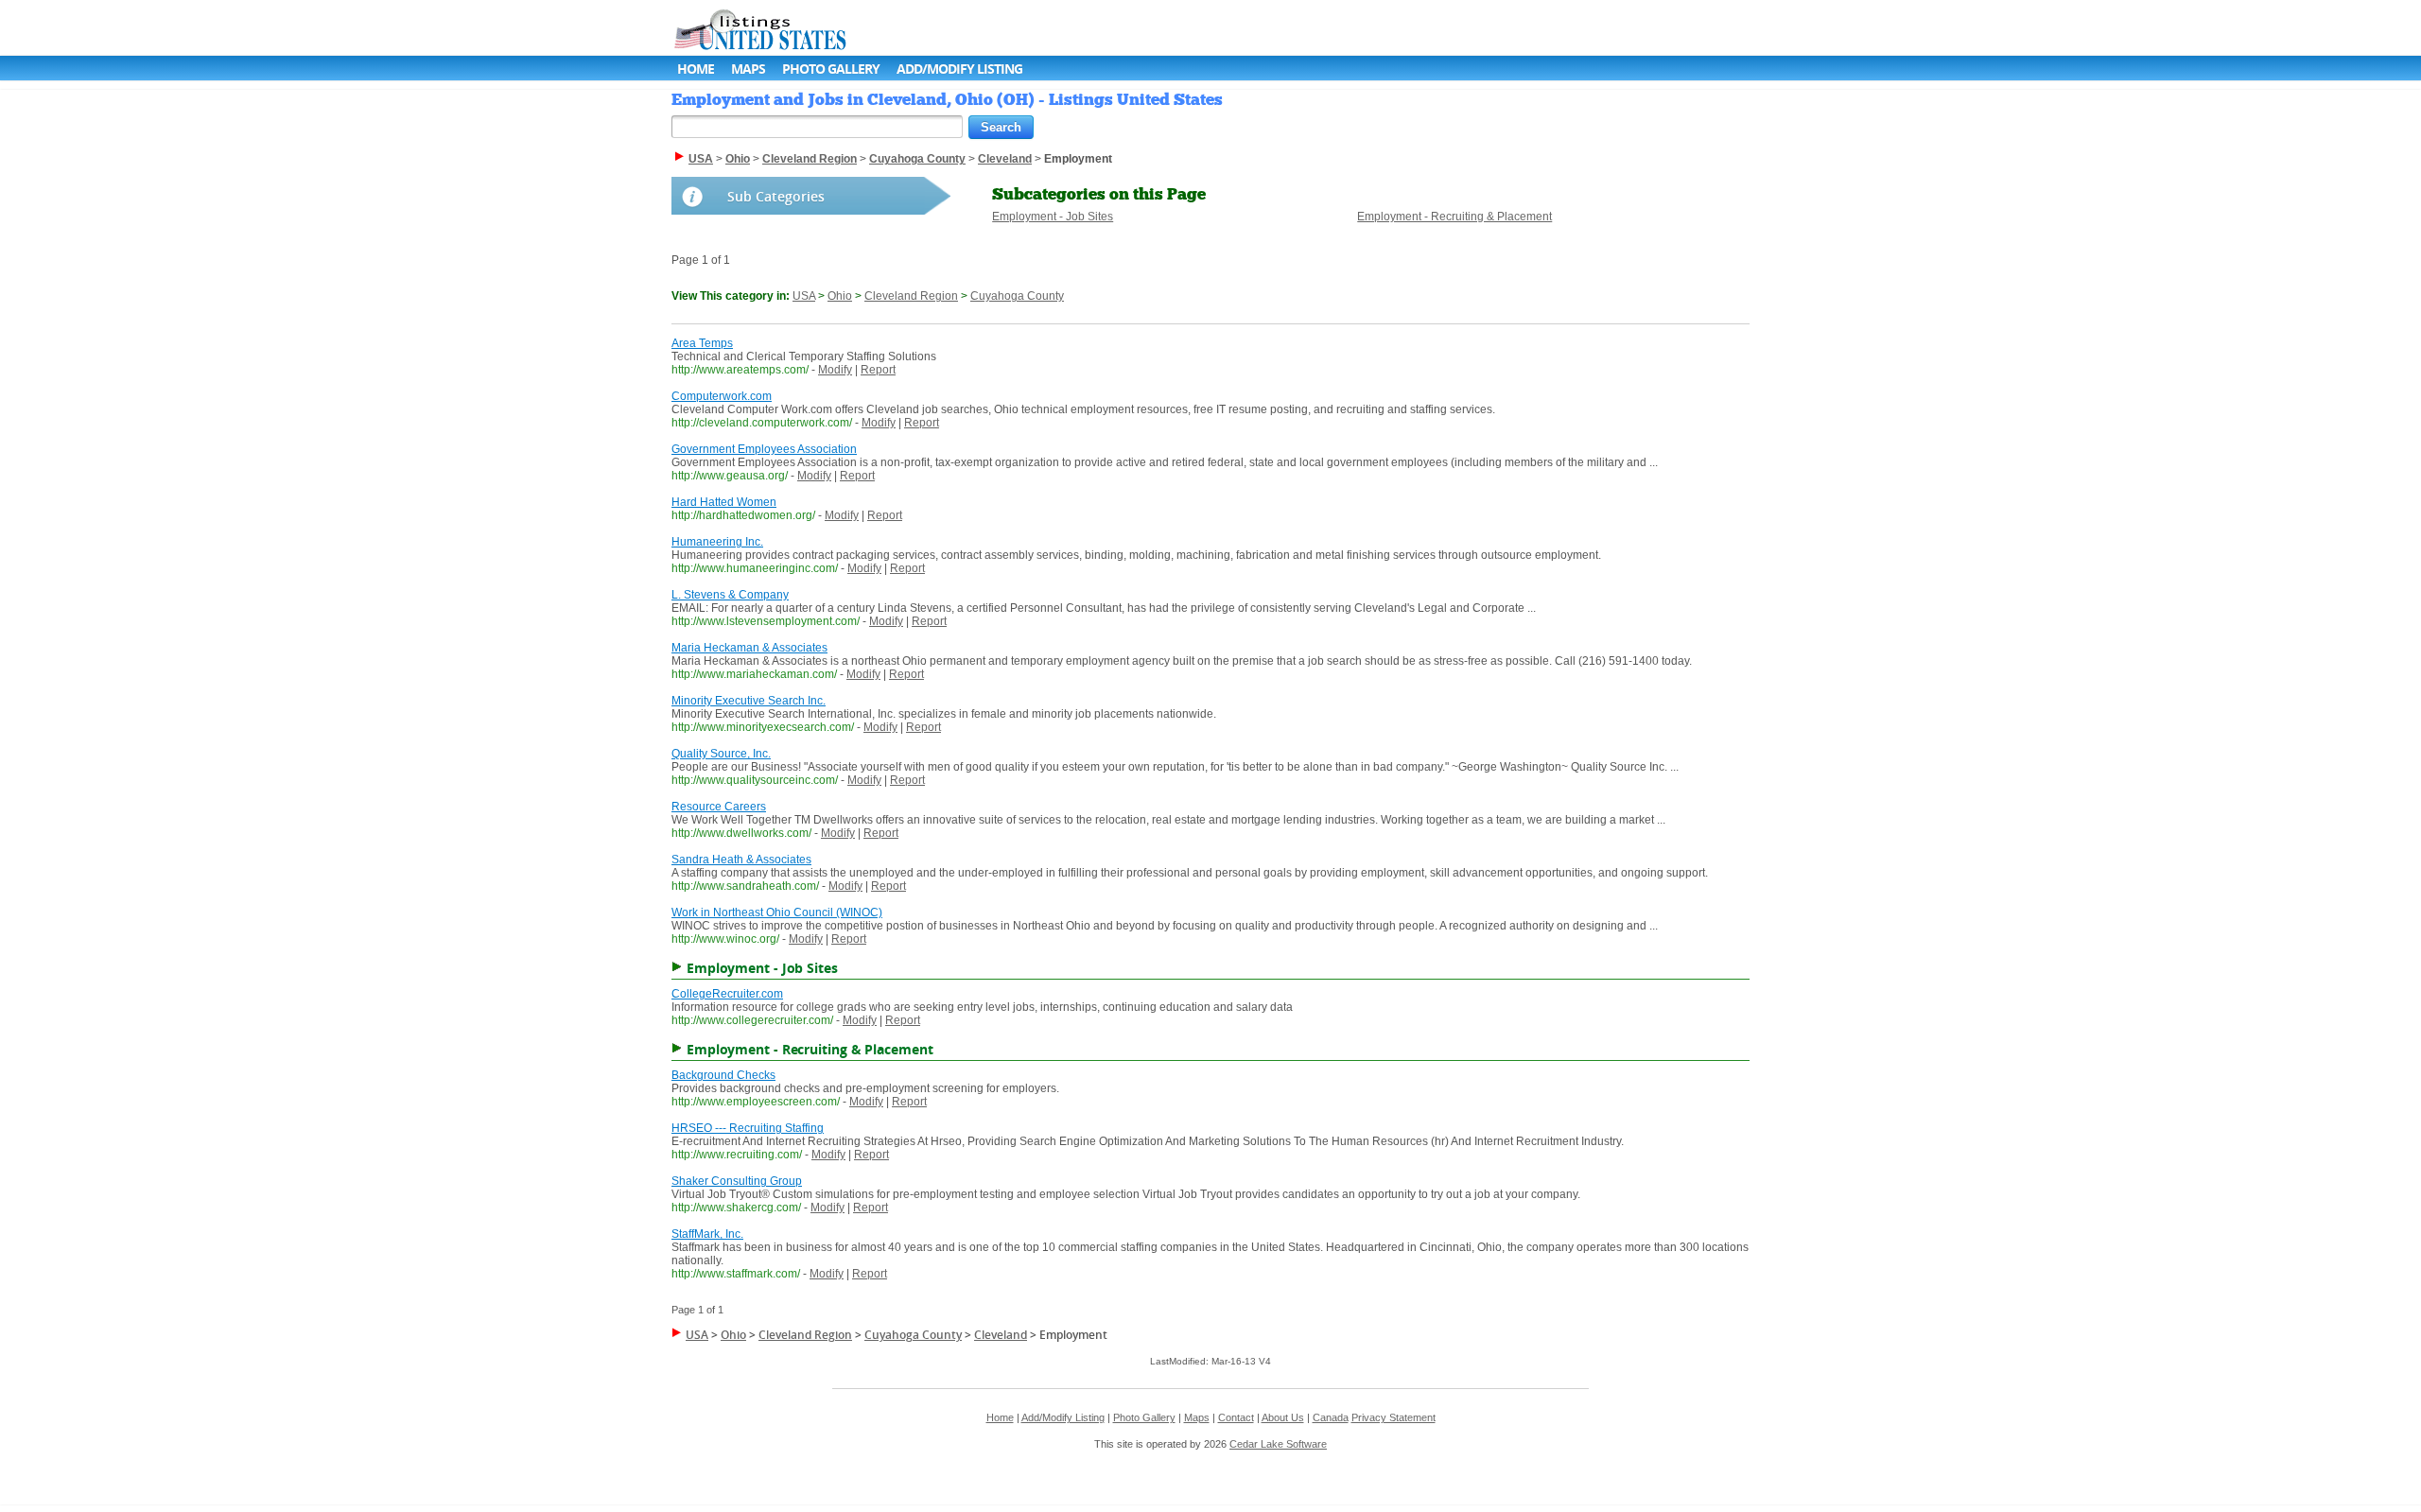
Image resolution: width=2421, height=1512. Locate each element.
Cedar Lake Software (1278, 1444)
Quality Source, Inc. (721, 754)
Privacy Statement (1393, 1417)
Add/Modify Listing (959, 69)
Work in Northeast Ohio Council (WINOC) (777, 912)
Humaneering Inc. (717, 542)
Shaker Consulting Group (737, 1181)
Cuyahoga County (1017, 296)
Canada (1331, 1417)
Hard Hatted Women (724, 502)
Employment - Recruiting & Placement (1454, 217)
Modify (835, 370)
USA (804, 296)
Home (696, 69)
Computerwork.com (722, 396)
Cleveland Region (911, 296)
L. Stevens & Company (730, 595)
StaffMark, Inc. (707, 1234)
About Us (1283, 1417)
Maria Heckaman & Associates (749, 648)
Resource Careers (719, 807)
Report (878, 370)
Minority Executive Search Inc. (749, 701)
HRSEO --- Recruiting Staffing (748, 1128)
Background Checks (723, 1075)
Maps (748, 69)
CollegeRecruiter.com (727, 994)
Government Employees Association (764, 449)
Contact (1236, 1417)
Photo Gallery (831, 69)
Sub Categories (776, 196)
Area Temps (702, 343)
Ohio (840, 296)
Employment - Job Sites (1053, 217)
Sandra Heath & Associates (741, 860)
